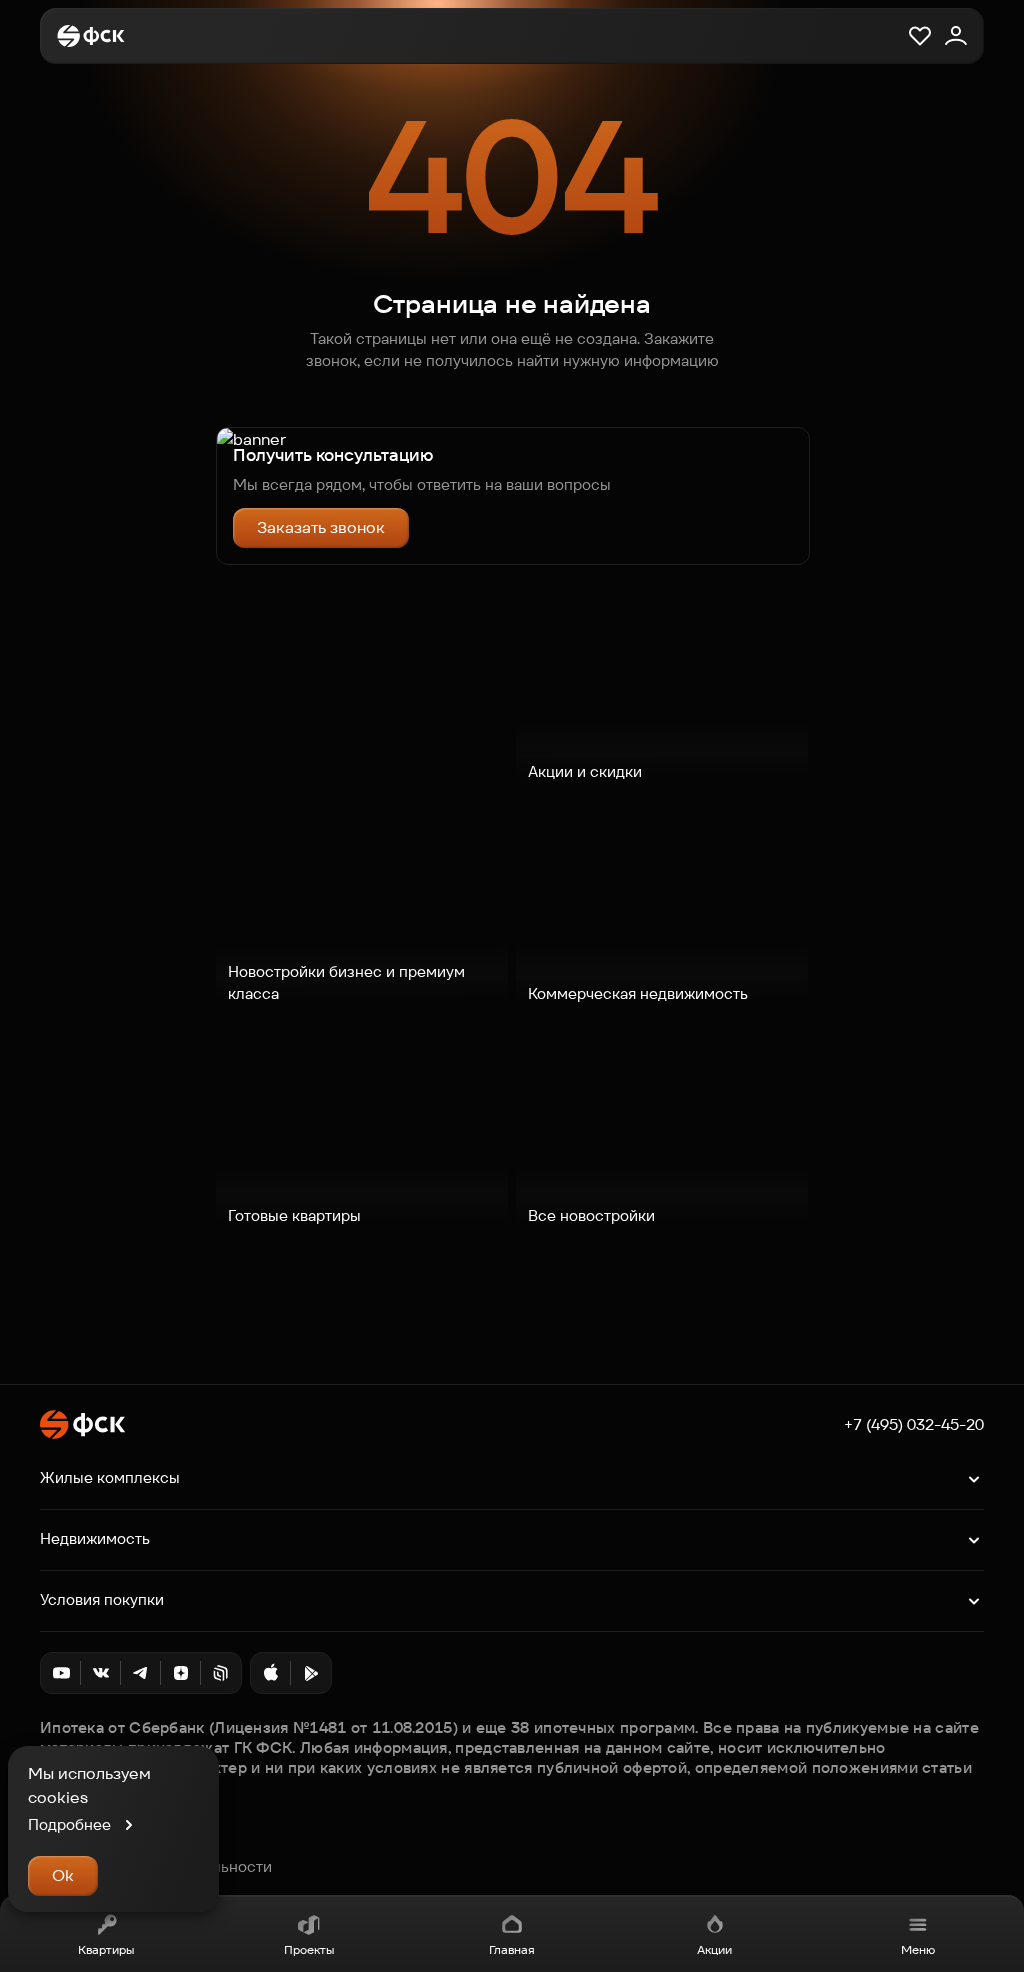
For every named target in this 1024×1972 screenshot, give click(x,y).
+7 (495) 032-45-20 (914, 1425)
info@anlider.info (99, 1845)
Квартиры (106, 1949)
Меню (918, 1949)
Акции (714, 1949)
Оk (63, 1875)
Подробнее (69, 1824)
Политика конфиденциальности (156, 1867)
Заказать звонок (321, 527)
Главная (512, 1949)
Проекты (309, 1949)
